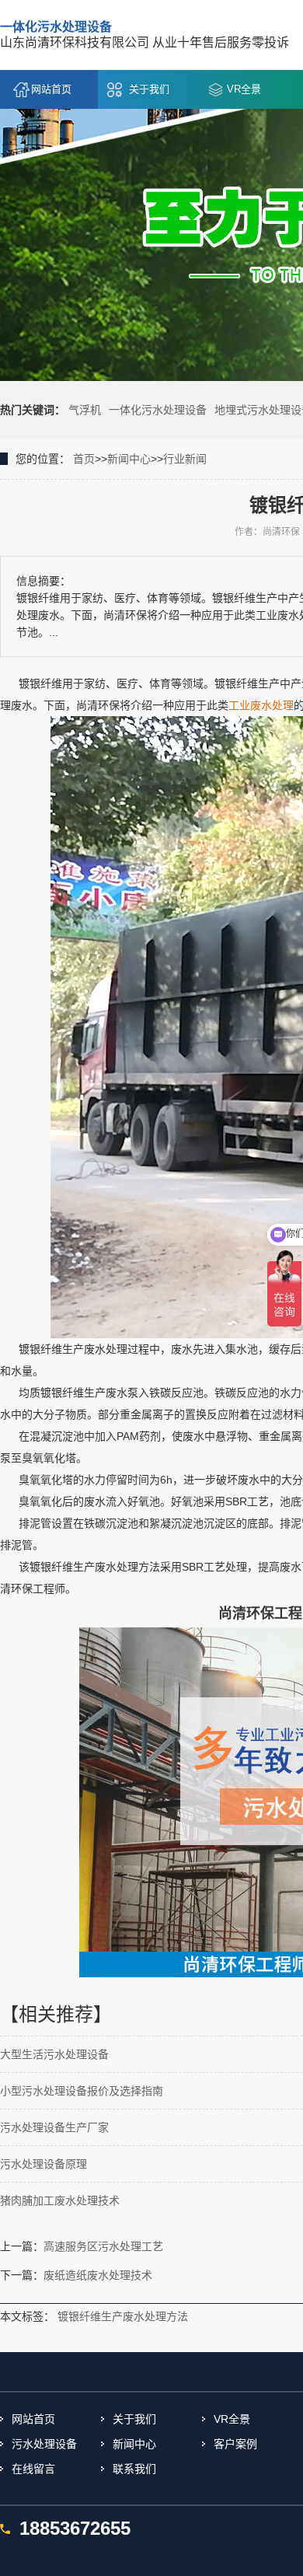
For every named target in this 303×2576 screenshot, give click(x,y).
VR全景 (244, 89)
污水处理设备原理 (44, 2164)
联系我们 (134, 2469)
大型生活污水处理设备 (54, 2054)
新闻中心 (129, 459)
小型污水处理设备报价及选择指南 (82, 2091)
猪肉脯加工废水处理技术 (60, 2200)
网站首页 (51, 89)
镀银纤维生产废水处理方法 (123, 2316)
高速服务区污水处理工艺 (103, 2246)
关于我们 (149, 89)
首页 (84, 459)
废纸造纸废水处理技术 (98, 2275)
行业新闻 (185, 459)
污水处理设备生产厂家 (54, 2127)
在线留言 (33, 2469)
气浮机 (85, 410)
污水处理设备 (44, 2444)
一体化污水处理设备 (158, 410)
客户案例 (235, 2444)
